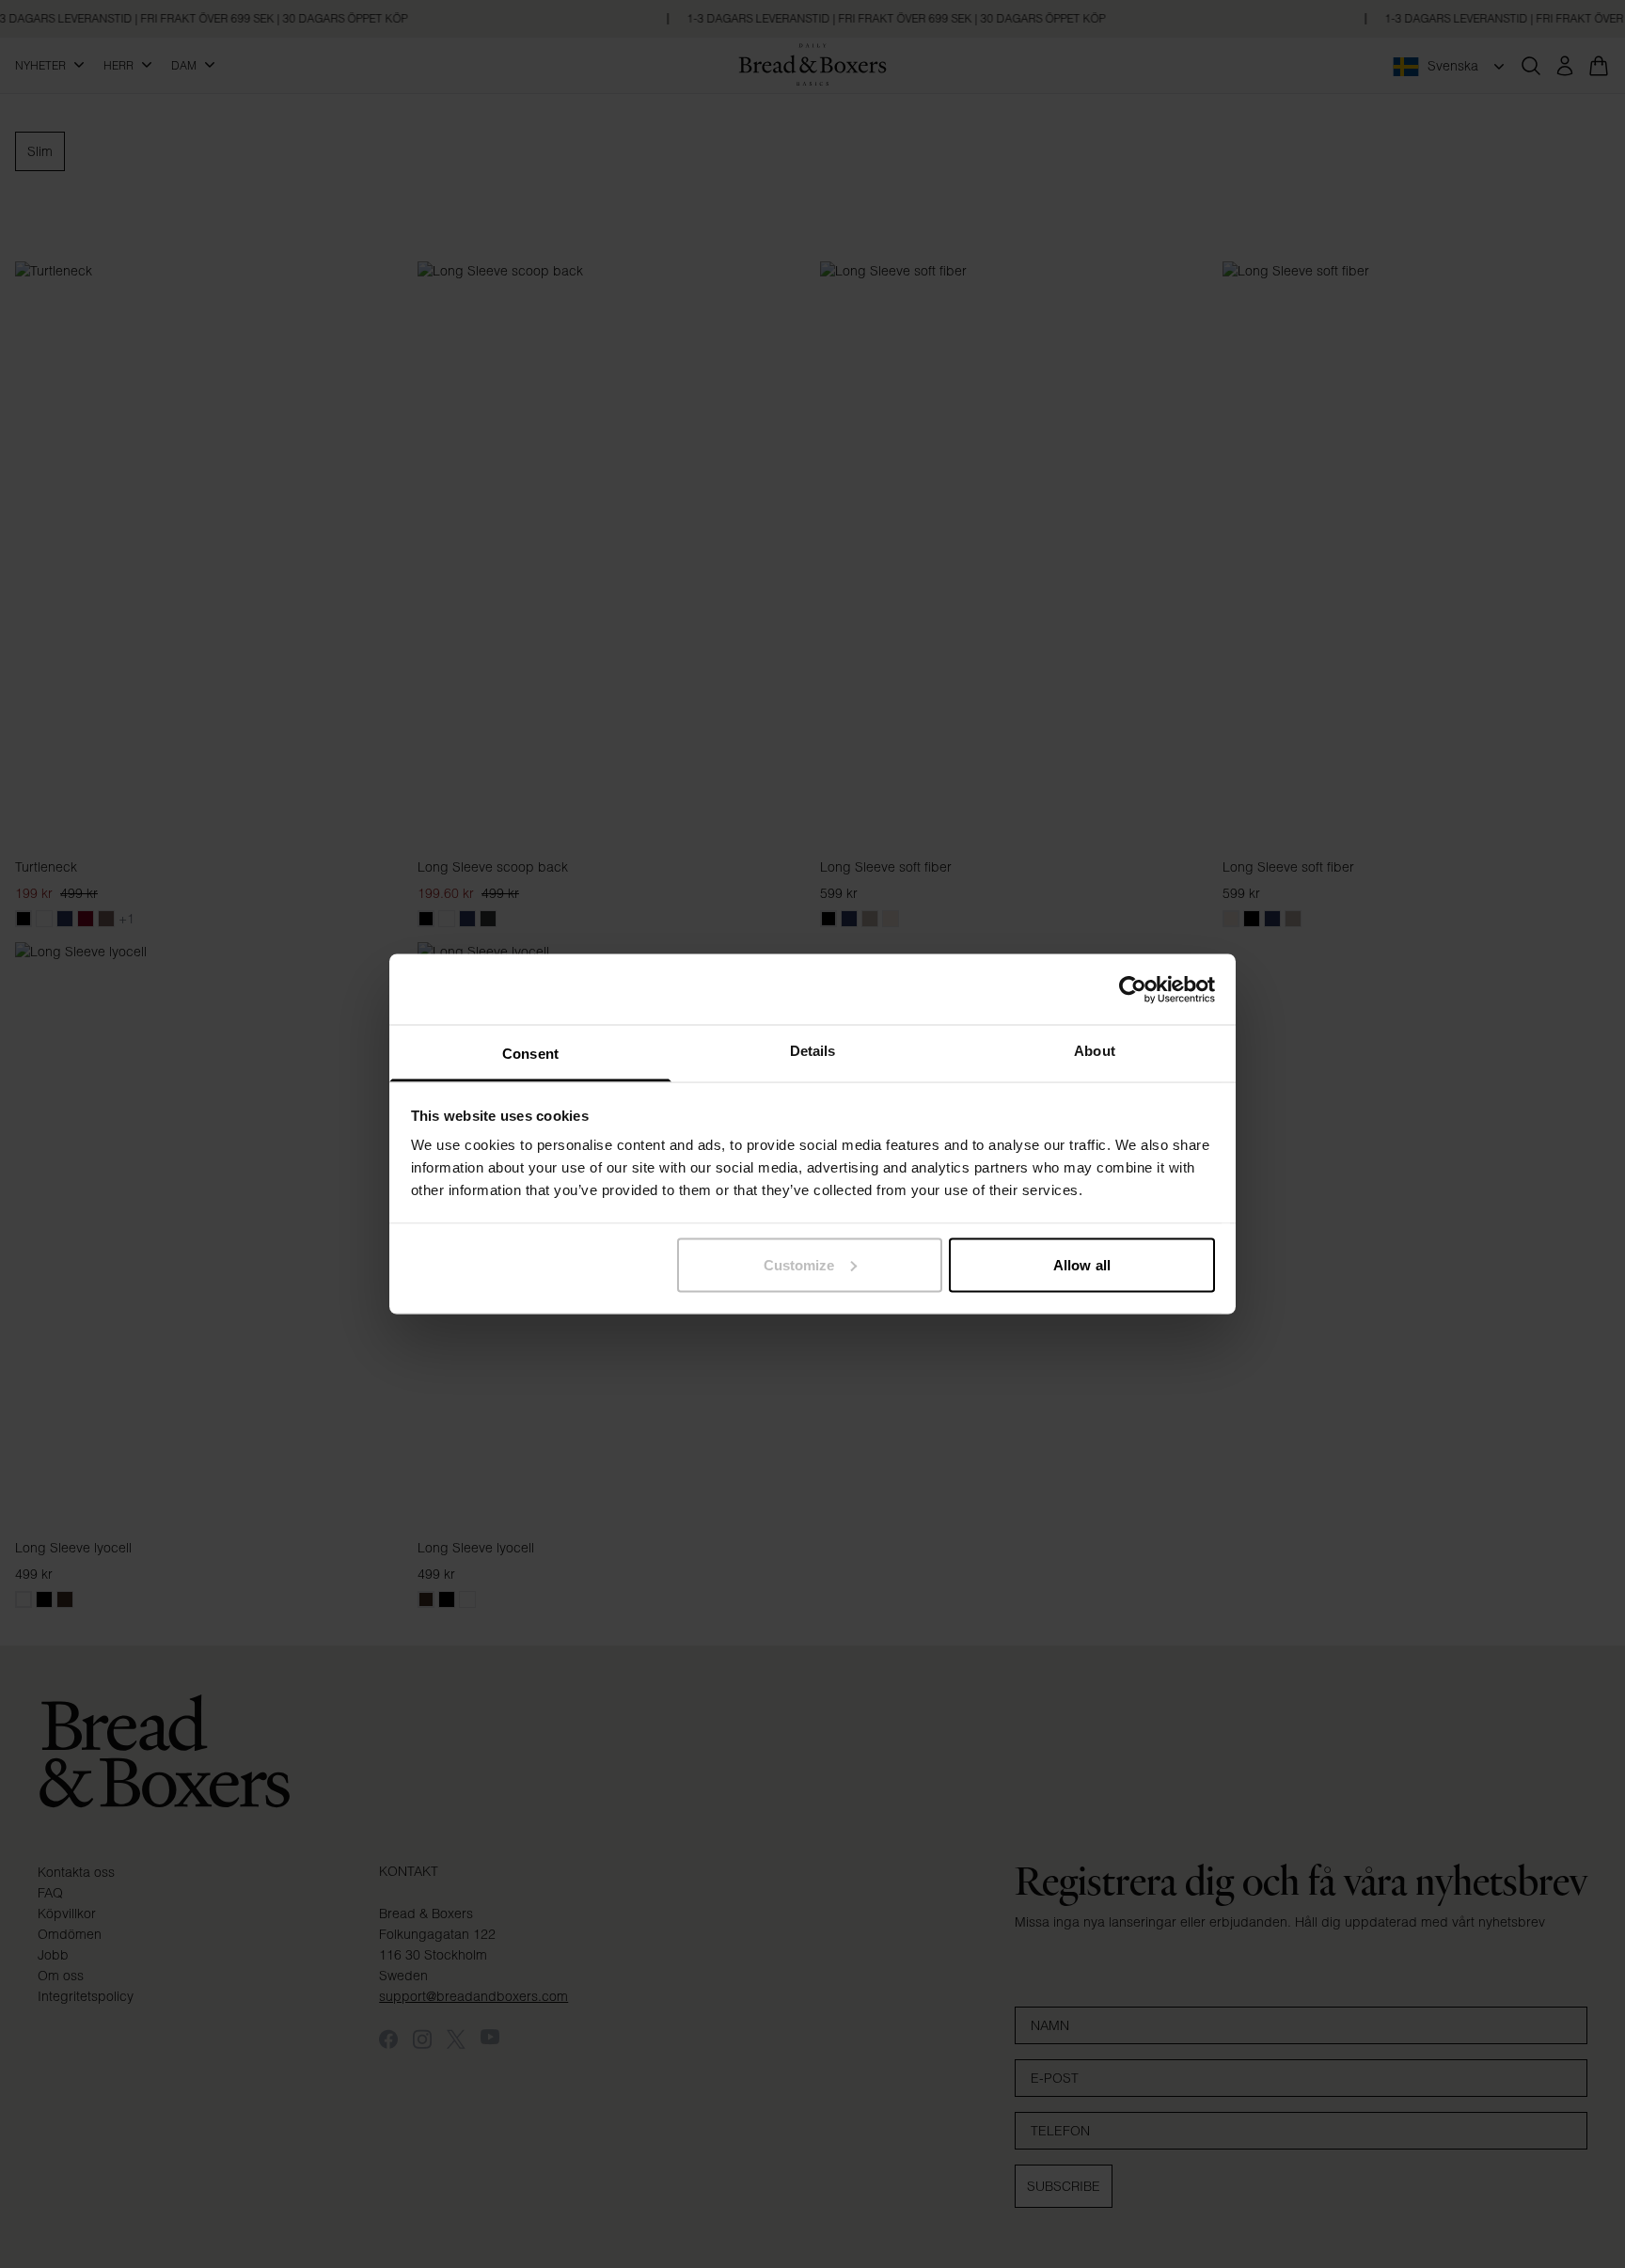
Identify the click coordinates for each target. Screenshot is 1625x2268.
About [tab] (1095, 1051)
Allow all (1082, 1264)
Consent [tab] (530, 1054)
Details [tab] (813, 1051)
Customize (799, 1264)
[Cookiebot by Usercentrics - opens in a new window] (1133, 989)
